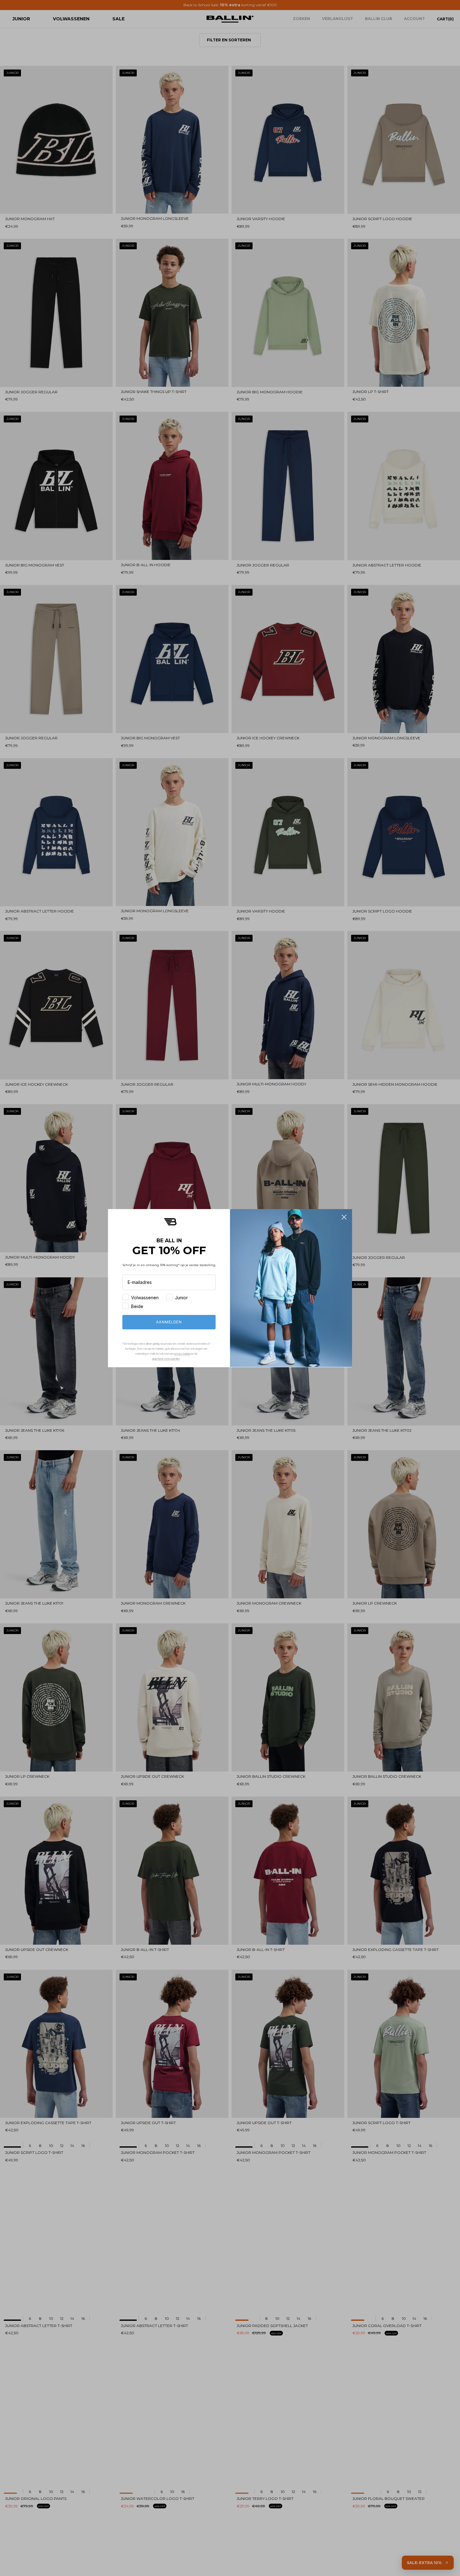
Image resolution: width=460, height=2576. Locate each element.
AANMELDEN (169, 1322)
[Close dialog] (344, 1217)
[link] (170, 1222)
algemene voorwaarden (166, 1358)
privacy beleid (182, 1353)
